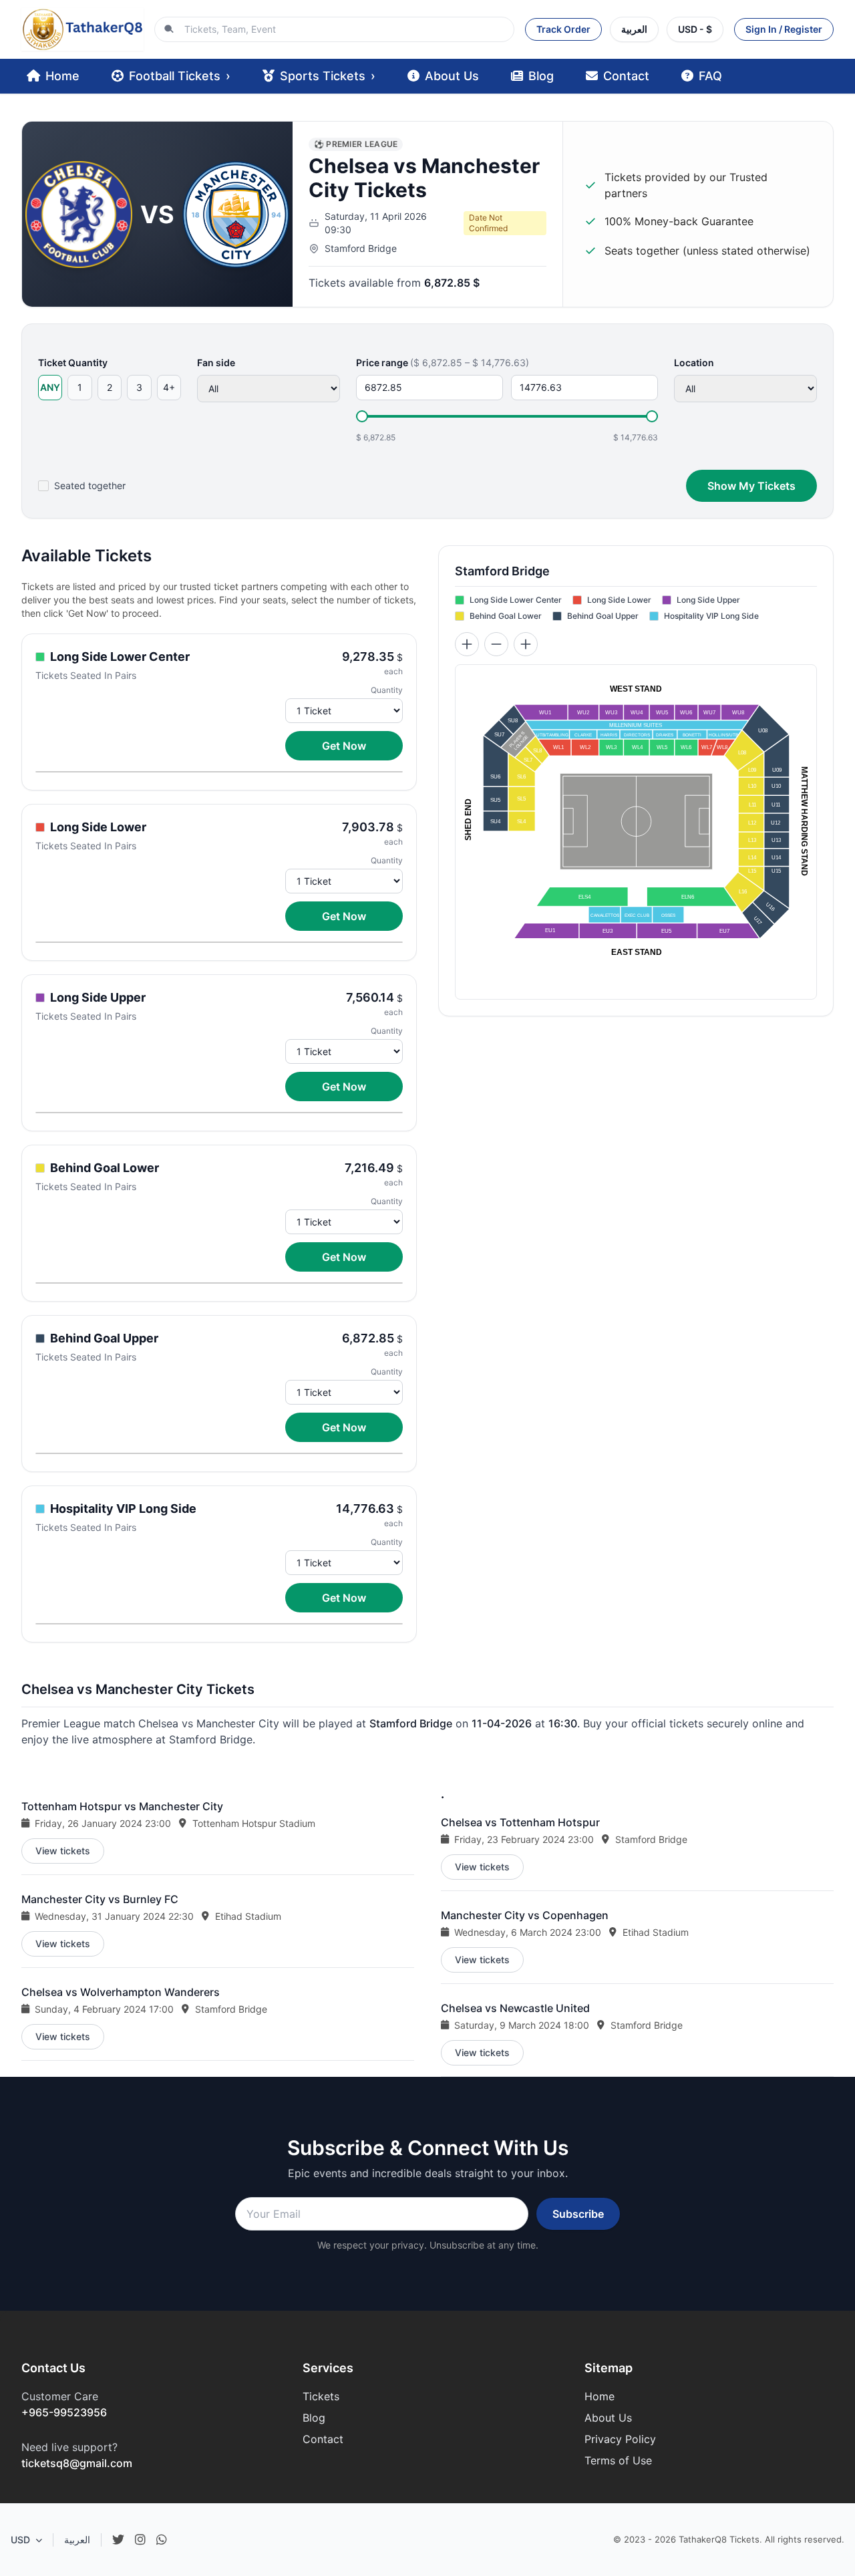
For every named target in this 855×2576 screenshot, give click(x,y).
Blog (541, 76)
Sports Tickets (328, 76)
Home (62, 76)
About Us (452, 76)
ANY (50, 387)
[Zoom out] (496, 644)
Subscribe (578, 2214)
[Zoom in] (467, 644)
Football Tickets (180, 76)
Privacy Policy (620, 2439)
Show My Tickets (751, 486)
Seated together (90, 485)
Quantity (387, 690)
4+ (169, 387)
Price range (443, 363)
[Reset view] (526, 644)
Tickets (321, 2396)
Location (694, 363)
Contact (626, 76)
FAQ (710, 76)
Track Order (563, 29)
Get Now (344, 746)
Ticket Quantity (73, 363)
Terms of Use (618, 2460)
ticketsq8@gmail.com (77, 2463)
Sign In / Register (784, 29)
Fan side (216, 363)
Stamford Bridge (361, 248)
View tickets (63, 1851)
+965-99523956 (64, 2412)
